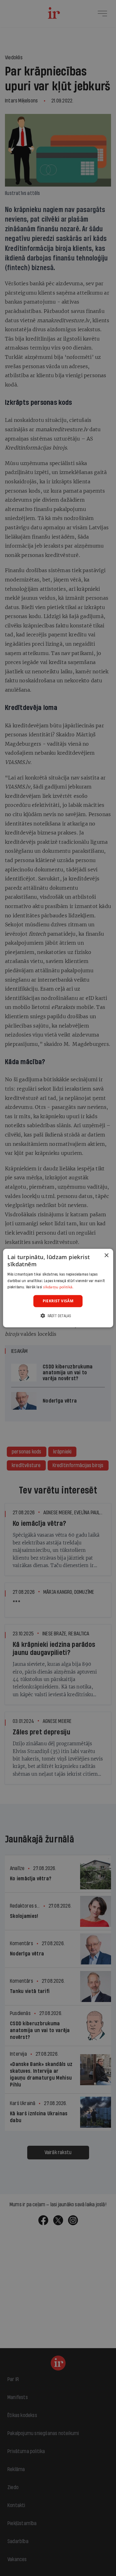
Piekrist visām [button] (58, 1301)
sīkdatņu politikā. (58, 1287)
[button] (58, 1315)
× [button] (106, 1256)
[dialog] (58, 1288)
